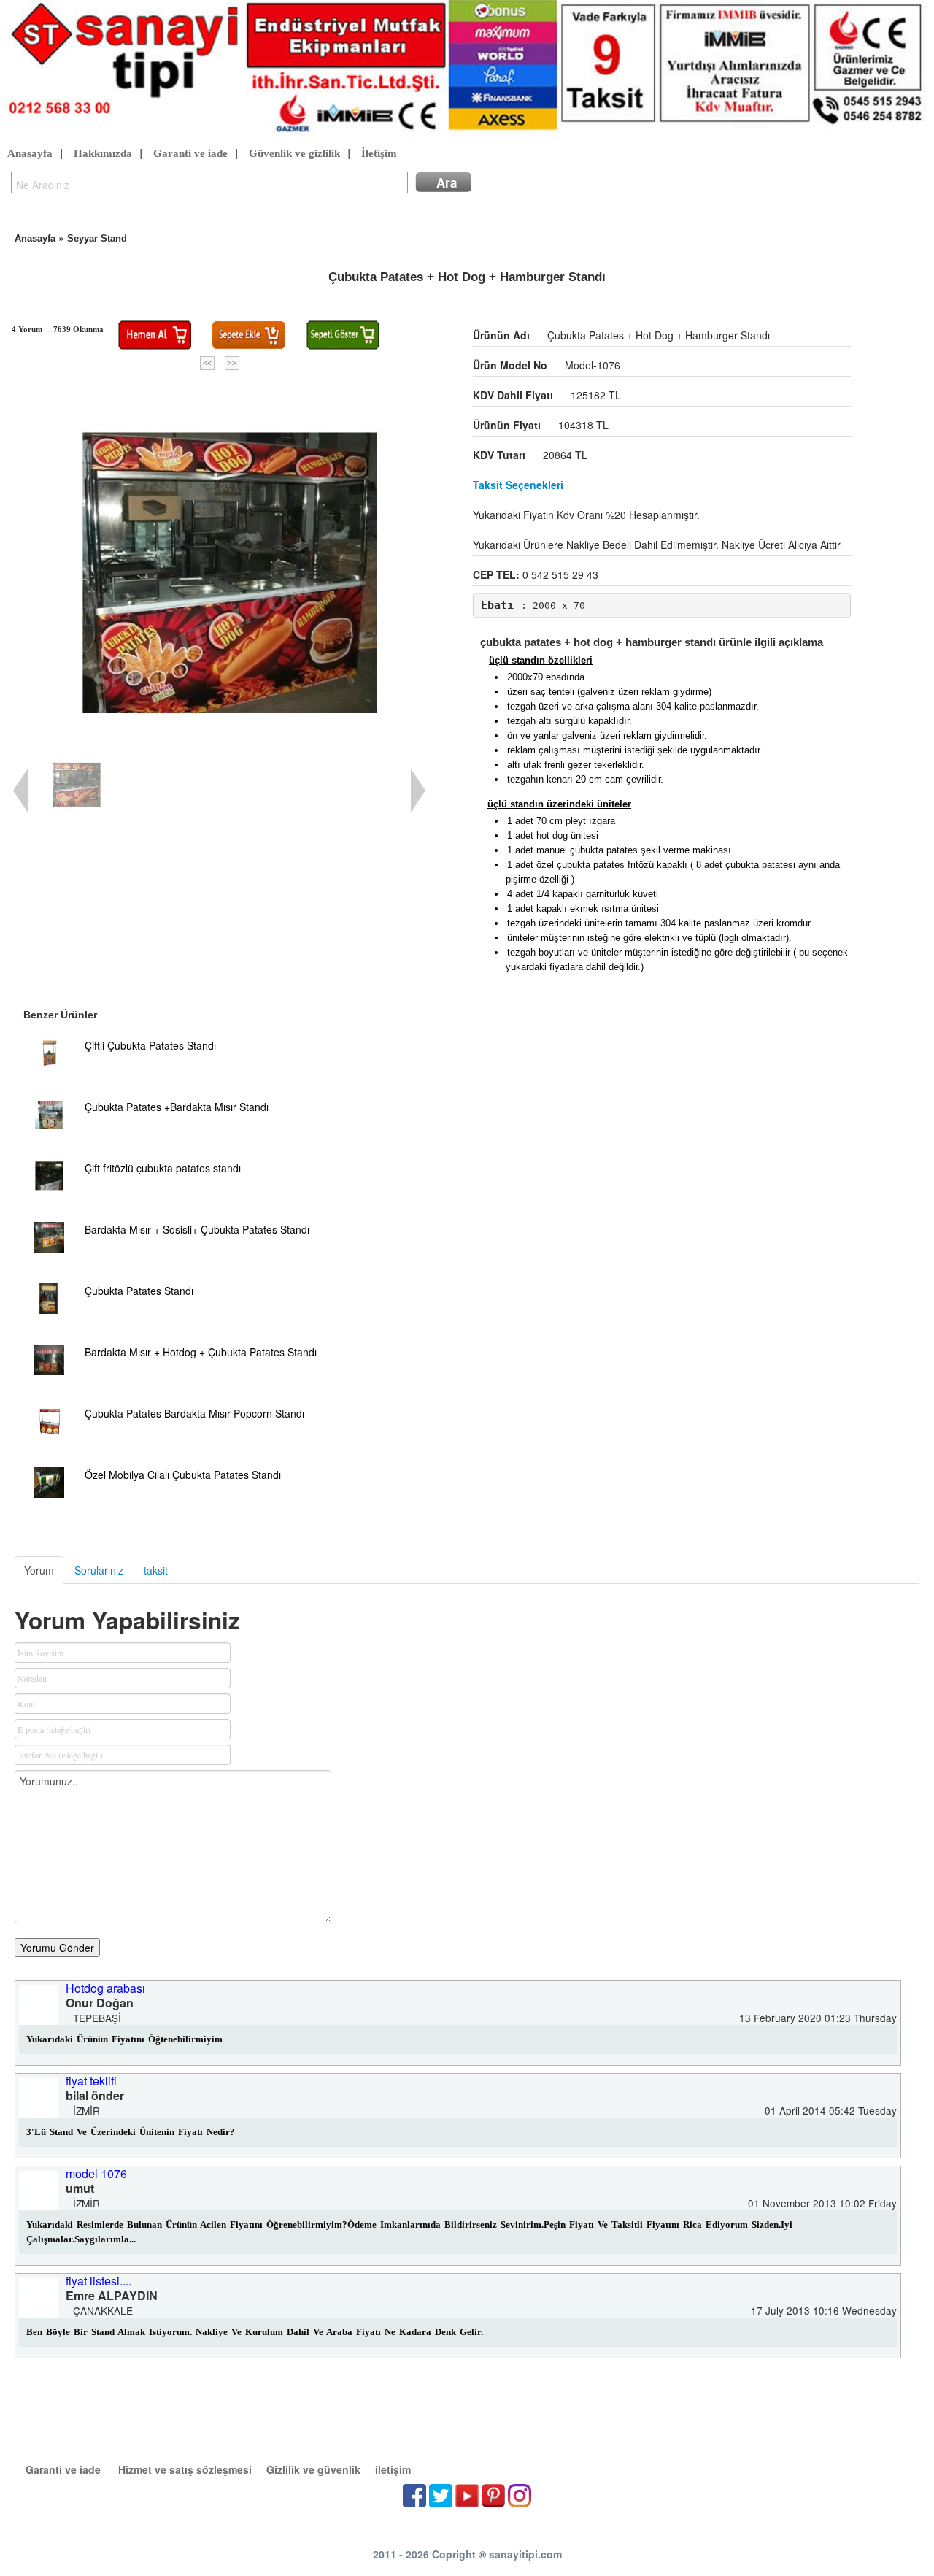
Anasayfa (30, 153)
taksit (156, 1570)
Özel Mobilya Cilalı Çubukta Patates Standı (183, 1475)
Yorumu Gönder (57, 1948)
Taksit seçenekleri (518, 485)
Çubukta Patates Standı (139, 1291)
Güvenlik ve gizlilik (294, 153)
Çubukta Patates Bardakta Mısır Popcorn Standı (194, 1413)
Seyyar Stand (97, 238)
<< (207, 363)
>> (232, 363)
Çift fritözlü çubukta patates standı (163, 1168)
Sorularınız (99, 1570)
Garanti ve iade (190, 153)
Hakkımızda (103, 153)
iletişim (393, 2469)
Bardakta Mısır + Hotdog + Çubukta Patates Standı (201, 1352)
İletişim (379, 153)
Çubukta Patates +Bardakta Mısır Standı (177, 1107)
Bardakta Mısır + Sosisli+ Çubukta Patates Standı (197, 1229)
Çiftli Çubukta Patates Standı (150, 1045)
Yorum (39, 1570)
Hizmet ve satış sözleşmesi (185, 2469)
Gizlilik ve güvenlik (313, 2469)
